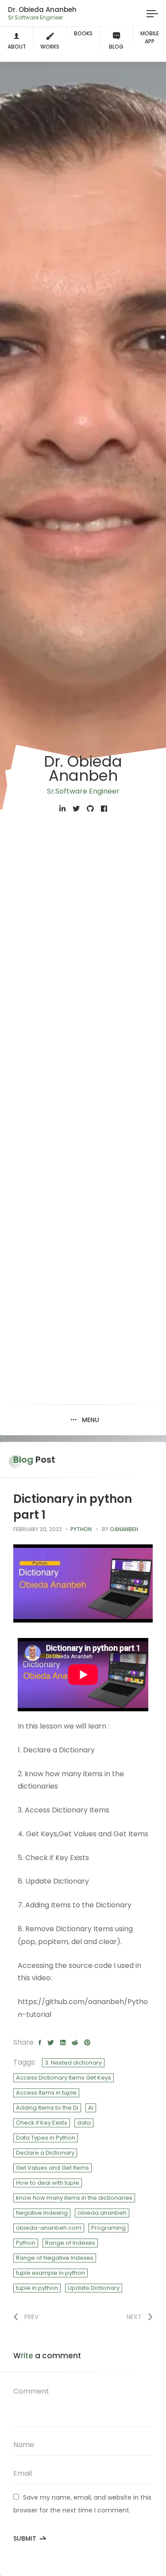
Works (50, 47)
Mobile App (150, 37)
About (17, 47)
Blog (116, 47)
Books (83, 33)
